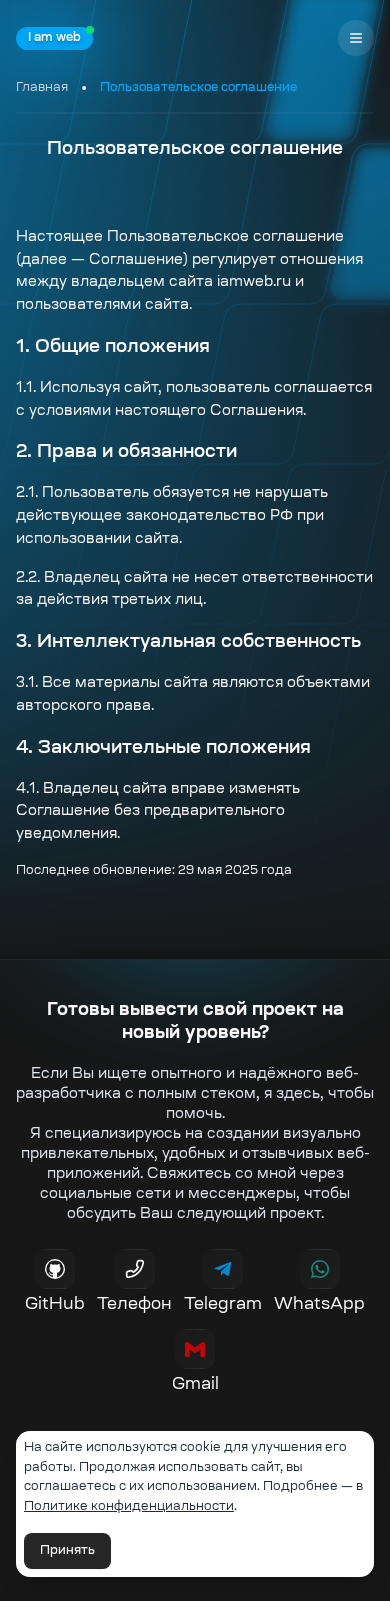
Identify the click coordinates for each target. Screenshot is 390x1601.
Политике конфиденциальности (129, 1507)
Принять (67, 1551)
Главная (42, 88)
